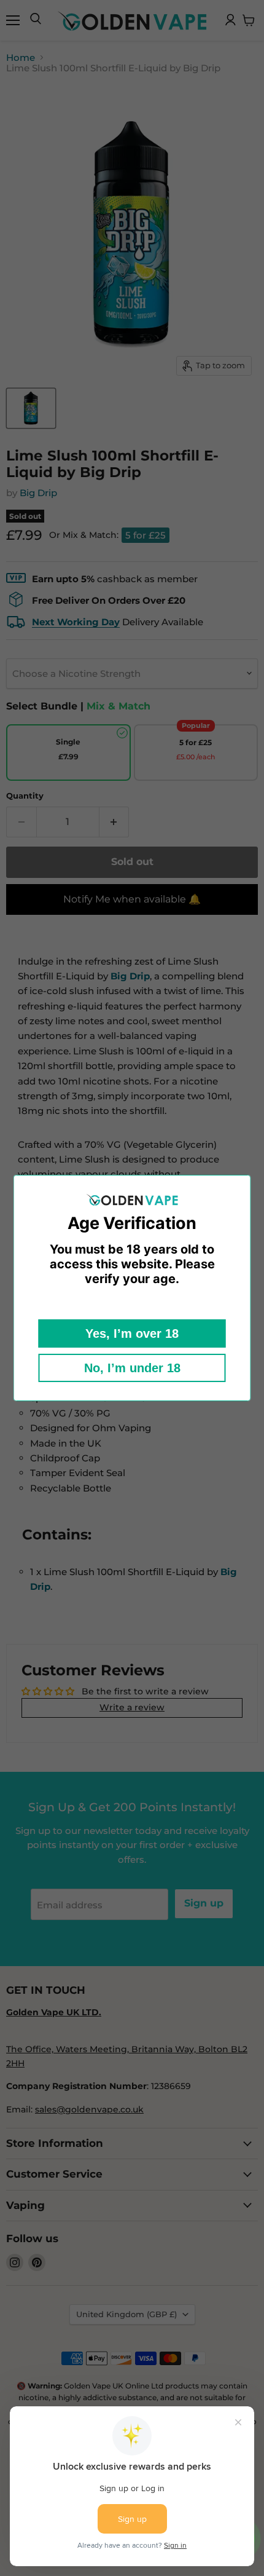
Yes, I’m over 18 (132, 1333)
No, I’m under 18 (132, 1368)
